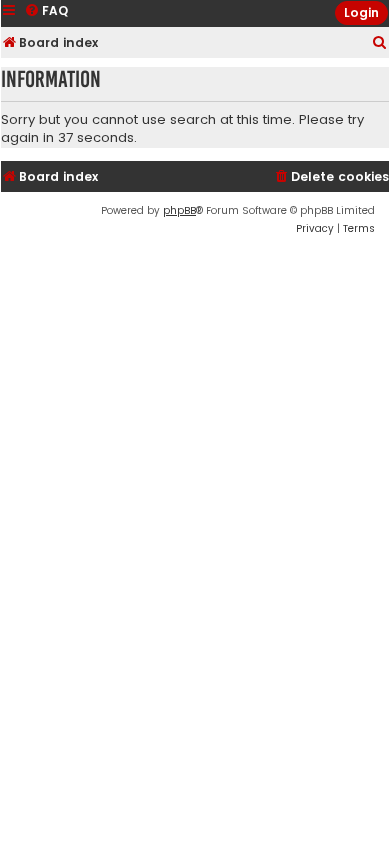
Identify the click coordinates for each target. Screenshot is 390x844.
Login (361, 12)
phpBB (179, 210)
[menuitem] (380, 43)
